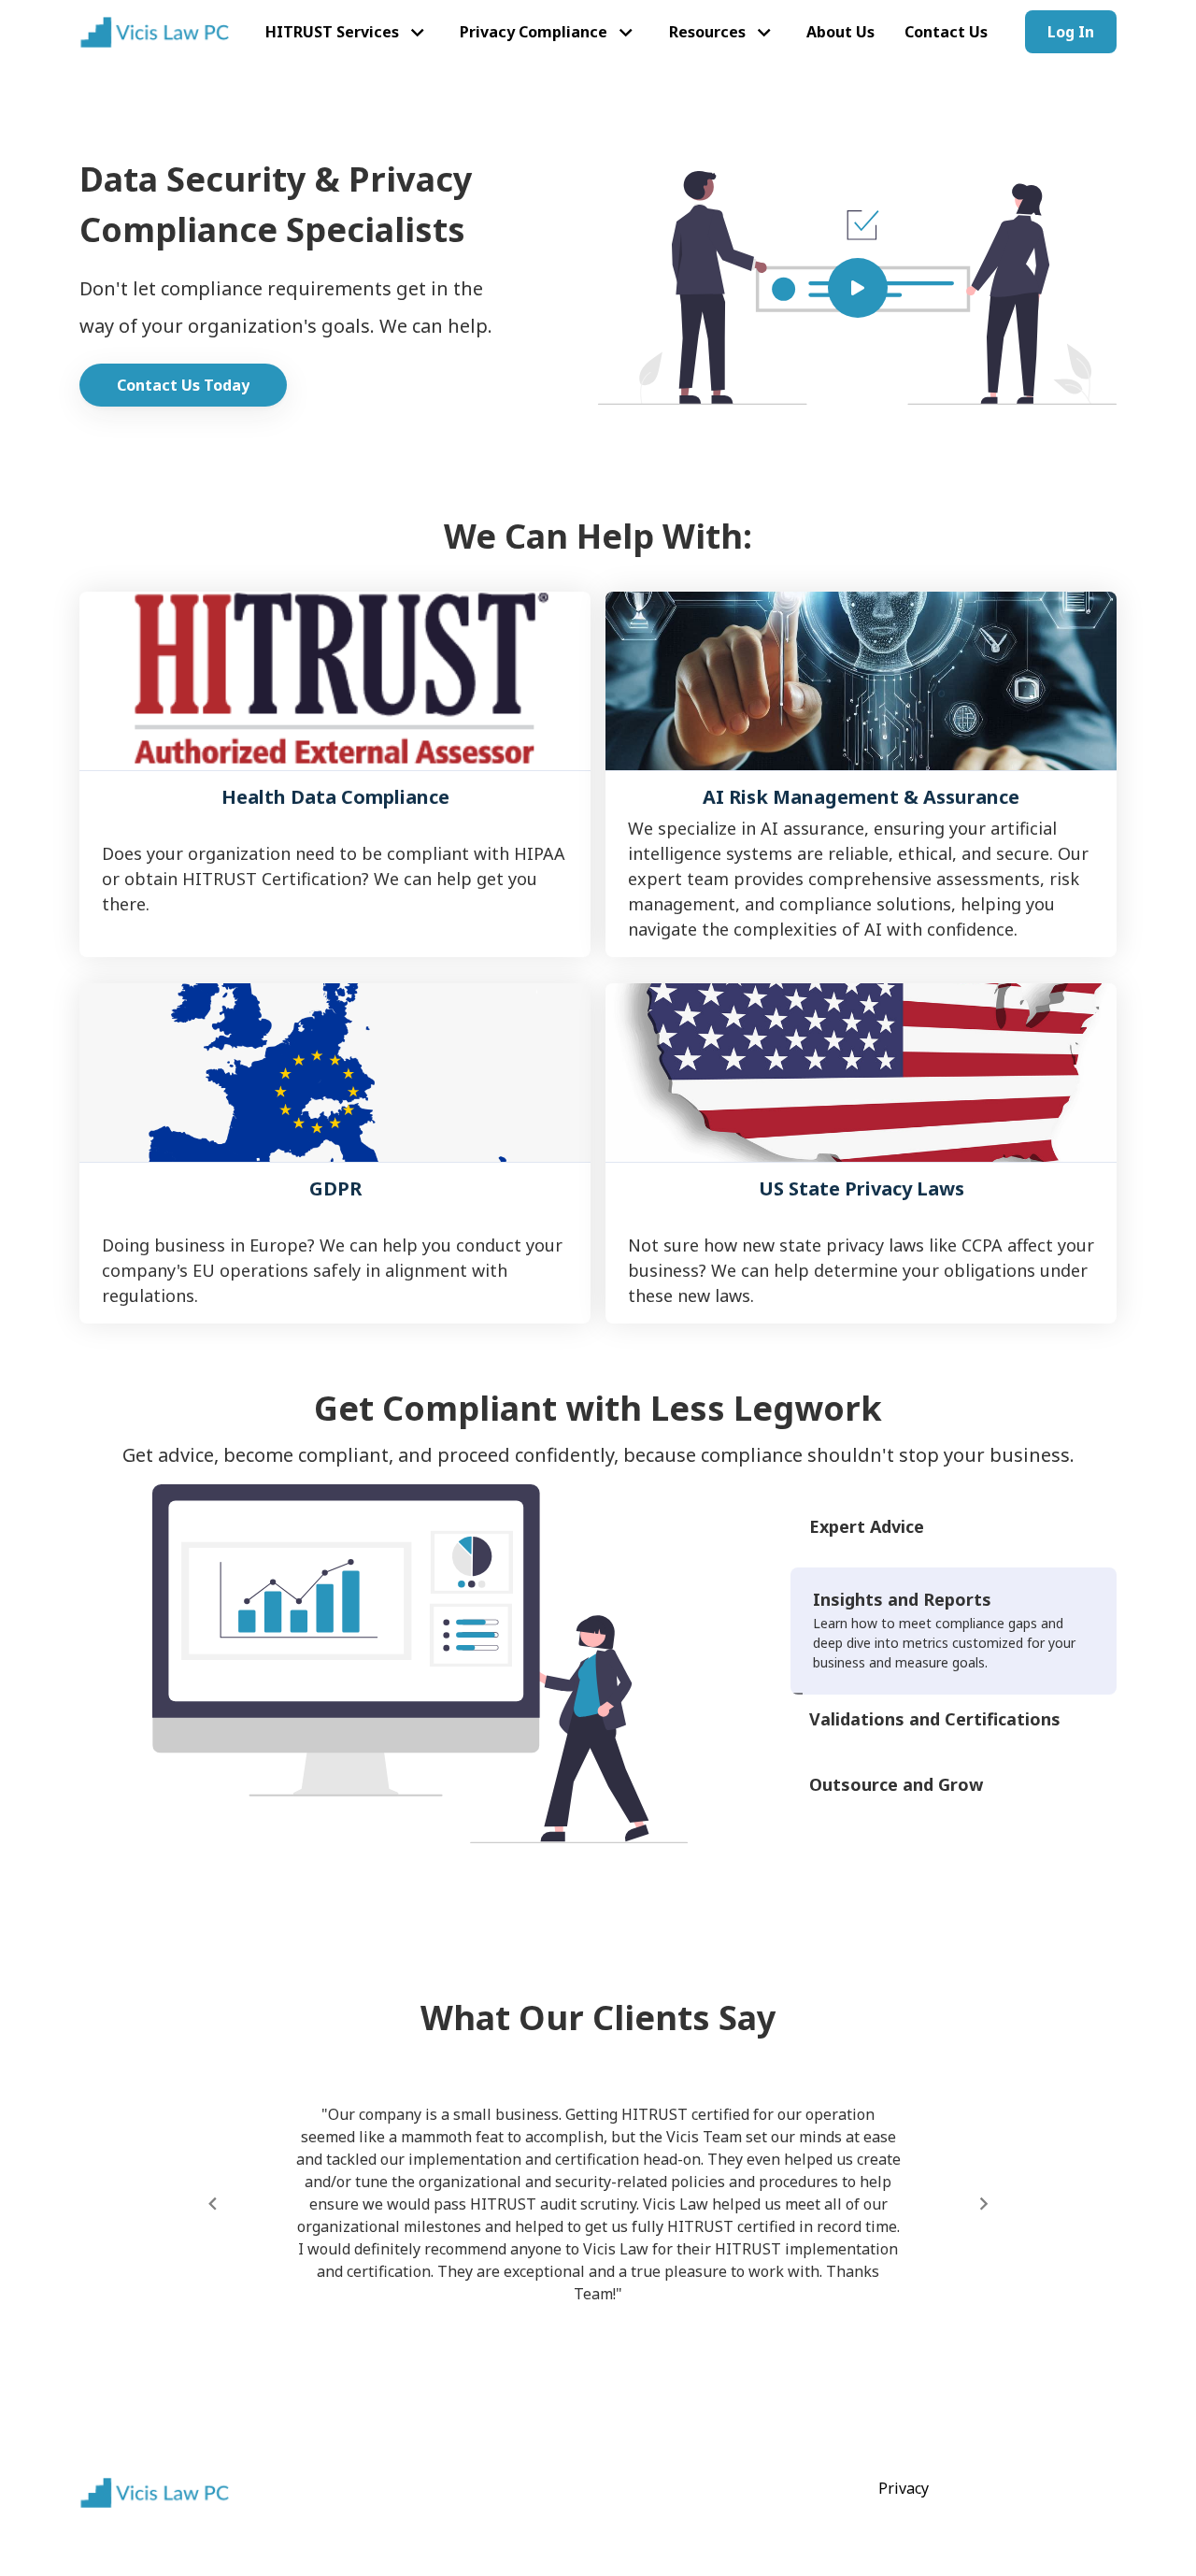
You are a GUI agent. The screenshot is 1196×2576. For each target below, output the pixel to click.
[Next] (983, 2204)
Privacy (904, 2488)
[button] (348, 32)
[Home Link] (154, 32)
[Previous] (213, 2204)
